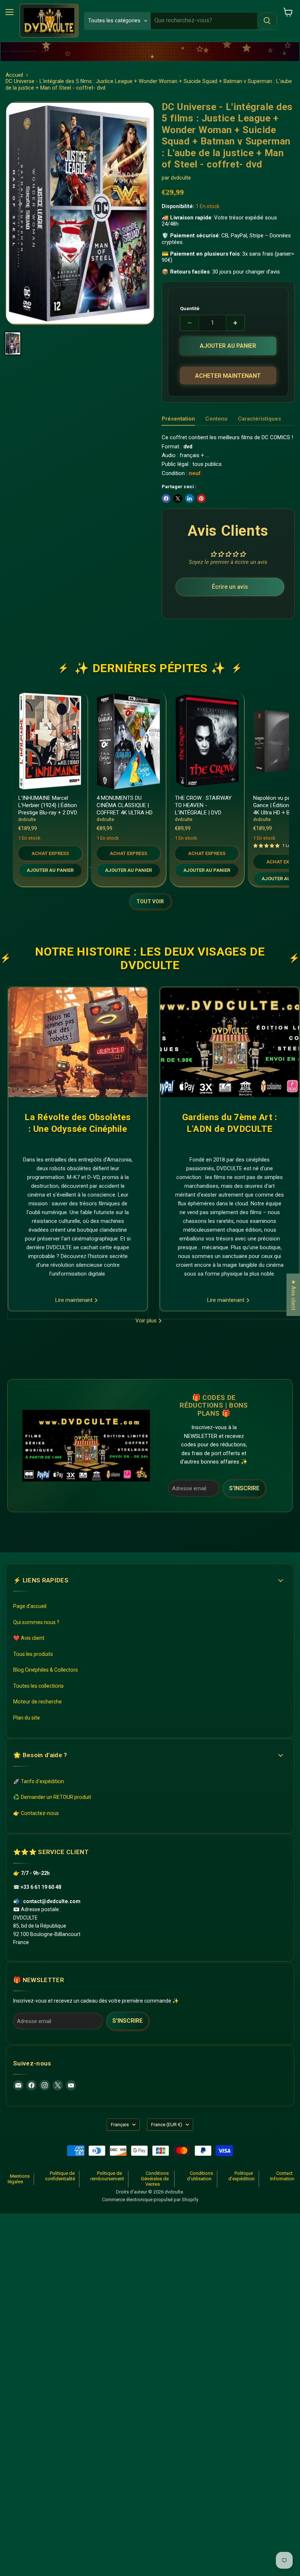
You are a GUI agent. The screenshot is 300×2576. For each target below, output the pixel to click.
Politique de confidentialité (60, 2176)
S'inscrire (244, 1488)
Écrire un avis (230, 587)
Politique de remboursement (107, 2176)
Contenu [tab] (216, 419)
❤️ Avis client (29, 1638)
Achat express (50, 853)
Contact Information (282, 2176)
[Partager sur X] (178, 498)
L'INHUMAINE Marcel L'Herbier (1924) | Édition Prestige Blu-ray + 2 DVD (48, 805)
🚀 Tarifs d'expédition (39, 1781)
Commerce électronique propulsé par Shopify (150, 2200)
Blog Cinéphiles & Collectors (46, 1670)
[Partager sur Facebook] (166, 498)
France (167, 2125)
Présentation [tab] (178, 419)
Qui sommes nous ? (36, 1622)
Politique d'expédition (241, 2176)
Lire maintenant (75, 1300)
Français (120, 2125)
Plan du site (27, 1718)
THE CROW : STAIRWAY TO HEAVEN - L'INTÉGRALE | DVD (203, 805)
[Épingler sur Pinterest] (201, 498)
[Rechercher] (267, 21)
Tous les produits (33, 1654)
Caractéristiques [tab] (259, 419)
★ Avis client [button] (293, 1295)
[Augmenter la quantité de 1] (235, 323)
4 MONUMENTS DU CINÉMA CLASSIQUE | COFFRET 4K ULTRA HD (125, 805)
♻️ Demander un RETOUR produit (52, 1797)
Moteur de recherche (37, 1702)
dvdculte (181, 178)
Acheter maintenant (228, 376)
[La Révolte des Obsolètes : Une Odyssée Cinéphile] (78, 1042)
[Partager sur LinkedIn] (190, 498)
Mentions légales (19, 2179)
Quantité (190, 308)
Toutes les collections (38, 1686)
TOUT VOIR (150, 901)
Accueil (14, 75)
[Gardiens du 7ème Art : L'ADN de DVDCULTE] (230, 1042)
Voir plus (147, 1321)
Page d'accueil (30, 1606)
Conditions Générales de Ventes (155, 2179)
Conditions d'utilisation (200, 2176)
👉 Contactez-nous (36, 1813)
